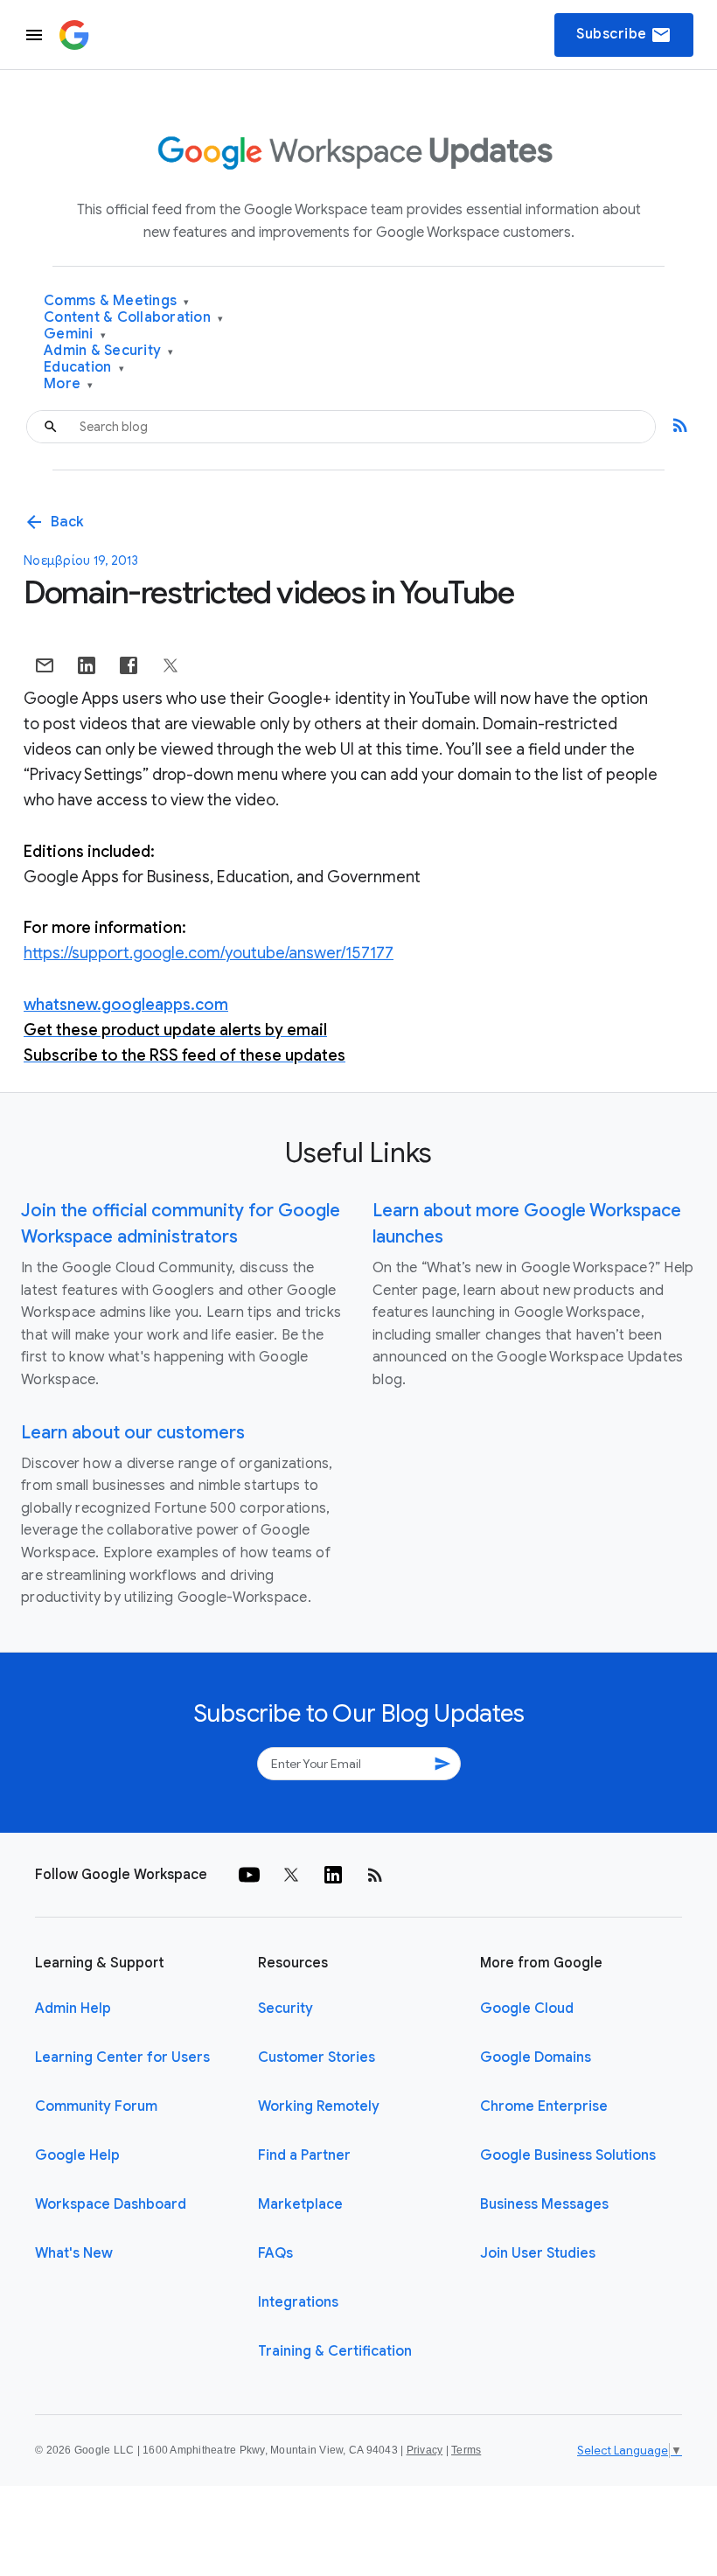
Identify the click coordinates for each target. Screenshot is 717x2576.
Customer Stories (317, 2057)
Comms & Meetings (117, 301)
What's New (74, 2253)
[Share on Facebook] (129, 665)
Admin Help (73, 2009)
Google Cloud (527, 2009)
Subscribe (624, 35)
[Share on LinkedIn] (87, 665)
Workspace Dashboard (111, 2204)
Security (285, 2009)
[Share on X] (171, 665)
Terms (466, 2450)
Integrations (298, 2302)
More (69, 384)
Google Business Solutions (568, 2155)
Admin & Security (109, 351)
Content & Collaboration (133, 318)
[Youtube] (249, 1875)
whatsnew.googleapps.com (126, 1005)
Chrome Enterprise (544, 2106)
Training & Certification (335, 2351)
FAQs (275, 2253)
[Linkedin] (333, 1875)
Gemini (75, 334)
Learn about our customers (133, 1433)
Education (84, 368)
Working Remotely (319, 2106)
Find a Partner (304, 2155)
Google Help (77, 2155)
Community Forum (96, 2106)
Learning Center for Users (122, 2057)
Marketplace (300, 2204)
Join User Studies (538, 2253)
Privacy (425, 2450)
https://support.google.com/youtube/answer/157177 (209, 953)
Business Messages (544, 2204)
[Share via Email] (45, 665)
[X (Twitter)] (291, 1875)
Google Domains (536, 2057)
